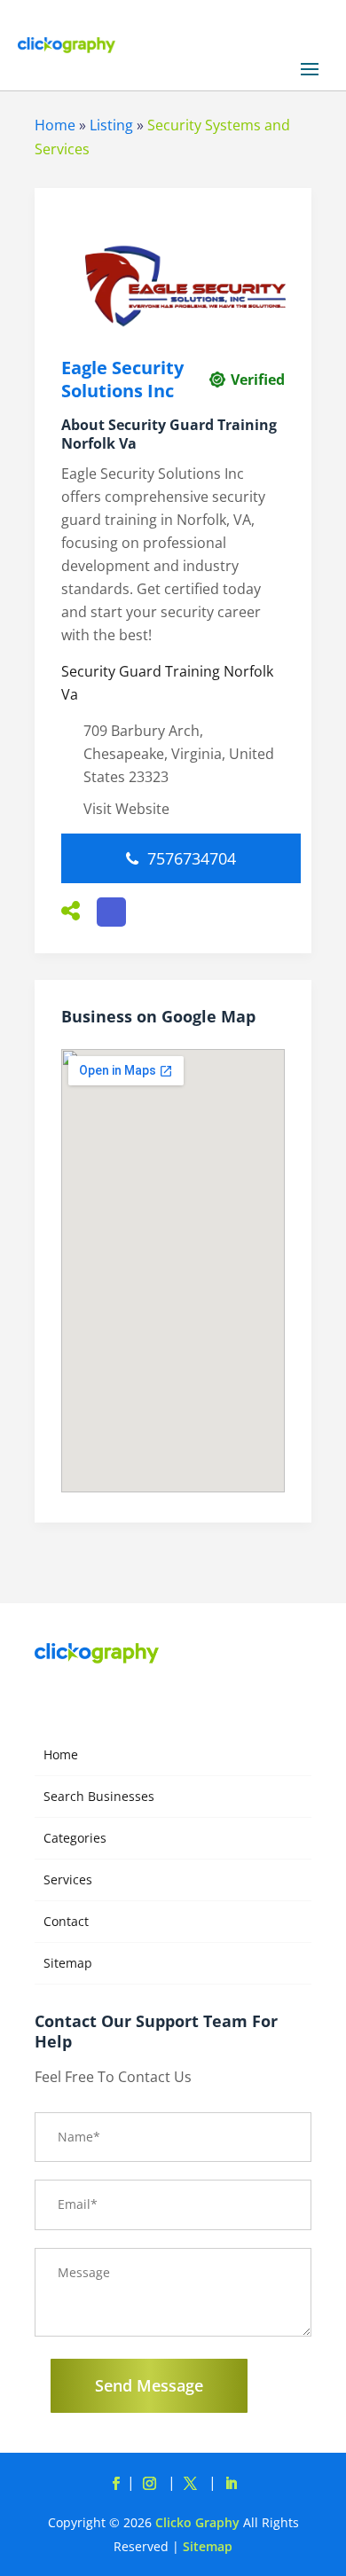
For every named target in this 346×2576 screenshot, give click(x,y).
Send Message (149, 2385)
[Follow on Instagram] (153, 2484)
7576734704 (192, 858)
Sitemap (68, 1963)
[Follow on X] (193, 2484)
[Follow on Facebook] (115, 2484)
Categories (75, 1838)
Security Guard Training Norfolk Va (167, 683)
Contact (66, 1921)
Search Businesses (99, 1796)
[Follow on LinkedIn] (231, 2484)
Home (55, 125)
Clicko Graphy (197, 2522)
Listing (111, 125)
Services (68, 1879)
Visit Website (126, 809)
